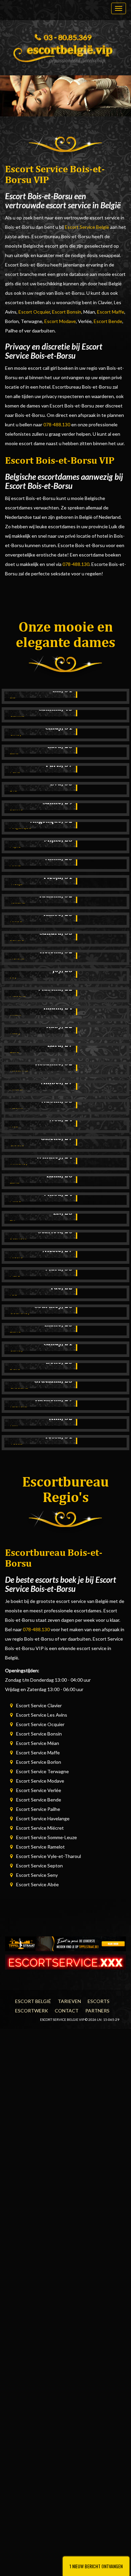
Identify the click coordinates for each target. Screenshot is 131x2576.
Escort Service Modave (40, 1781)
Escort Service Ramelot (40, 1847)
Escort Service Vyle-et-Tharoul (49, 1856)
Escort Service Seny (37, 1875)
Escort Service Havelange (43, 1818)
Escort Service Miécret (40, 1828)
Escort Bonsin (67, 312)
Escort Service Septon (39, 1866)
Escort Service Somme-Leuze (47, 1837)
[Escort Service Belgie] (65, 52)
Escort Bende (108, 321)
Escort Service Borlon (39, 1762)
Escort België (33, 2001)
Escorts (99, 2001)
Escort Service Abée (37, 1884)
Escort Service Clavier (39, 1705)
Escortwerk (32, 2011)
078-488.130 (57, 424)
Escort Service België (87, 227)
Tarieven (69, 2001)
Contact (67, 2011)
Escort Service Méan (38, 1743)
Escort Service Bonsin (39, 1734)
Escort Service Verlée (39, 1790)
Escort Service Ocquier (40, 1724)
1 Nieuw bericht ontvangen (96, 2566)
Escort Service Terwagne (42, 1771)
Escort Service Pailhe (38, 1809)
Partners (97, 2011)
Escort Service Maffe (38, 1752)
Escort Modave (60, 321)
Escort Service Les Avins (42, 1715)
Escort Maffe (111, 312)
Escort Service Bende (39, 1800)
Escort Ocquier (34, 312)
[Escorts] (65, 1943)
